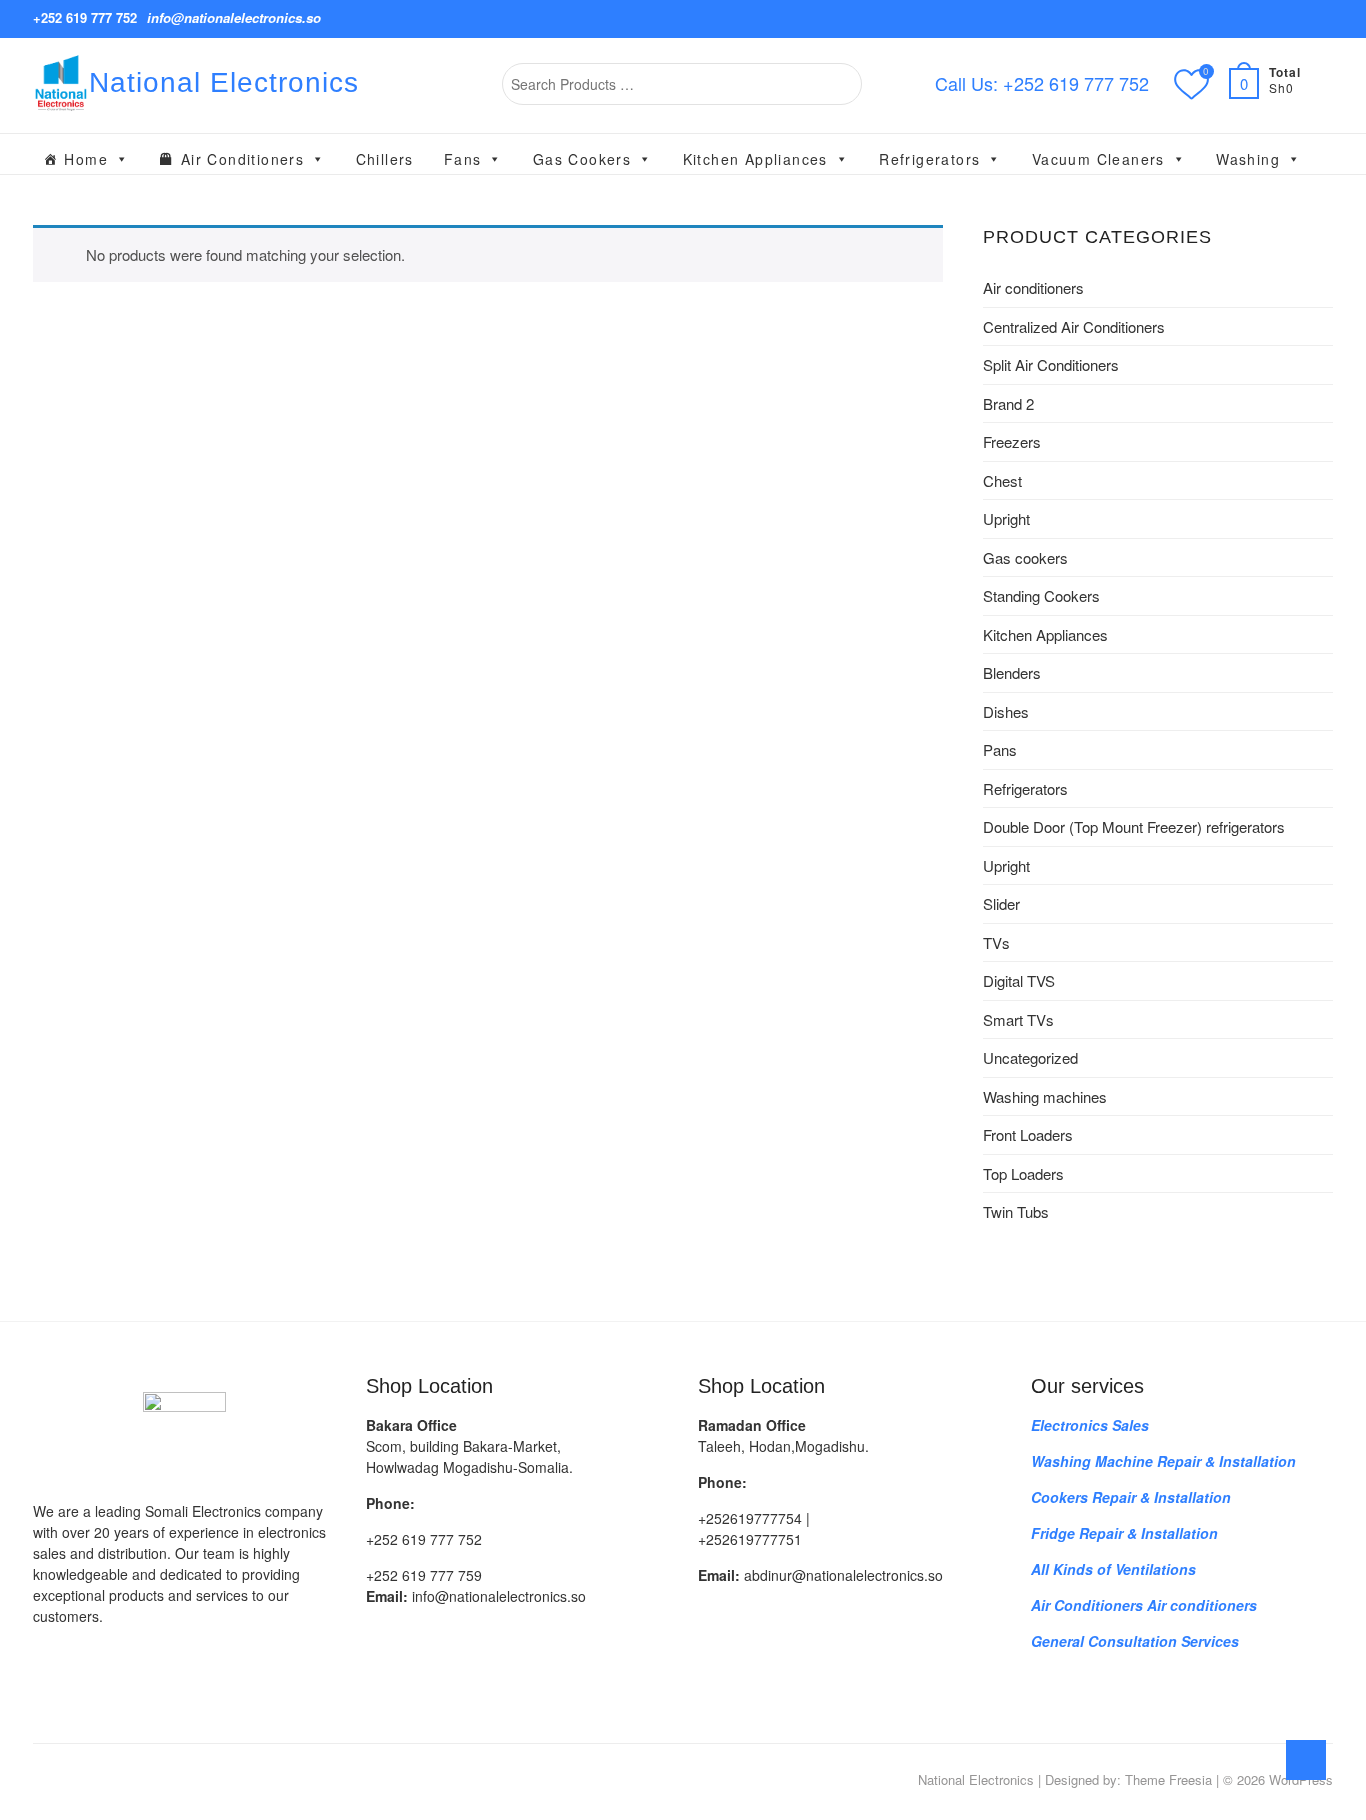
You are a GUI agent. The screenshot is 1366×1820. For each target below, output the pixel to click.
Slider (1001, 903)
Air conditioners (242, 159)
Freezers (1012, 441)
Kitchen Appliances (755, 159)
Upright (1006, 518)
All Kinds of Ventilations (1113, 1569)
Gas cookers (582, 159)
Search (837, 84)
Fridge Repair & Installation (1124, 1533)
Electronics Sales (1090, 1425)
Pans (1000, 749)
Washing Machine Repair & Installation (1163, 1461)
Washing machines (1045, 1096)
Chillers (385, 159)
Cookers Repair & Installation (1131, 1497)
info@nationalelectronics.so (234, 17)
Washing (1248, 159)
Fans (463, 159)
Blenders (1012, 672)
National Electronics (224, 82)
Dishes (1006, 711)
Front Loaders (1028, 1134)
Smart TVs (1018, 1019)
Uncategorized (1030, 1057)
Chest (1002, 480)
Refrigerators (929, 159)
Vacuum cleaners (1098, 159)
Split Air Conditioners (1051, 364)
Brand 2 (1008, 403)
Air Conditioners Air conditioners (1144, 1605)
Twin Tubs (1016, 1211)
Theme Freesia (1168, 1779)
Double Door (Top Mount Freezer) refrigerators (1134, 826)
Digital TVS (1019, 980)
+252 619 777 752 (85, 17)
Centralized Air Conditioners (1074, 326)
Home (86, 159)
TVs (996, 942)
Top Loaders (1023, 1173)
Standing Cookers (1041, 595)
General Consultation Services (1135, 1641)
